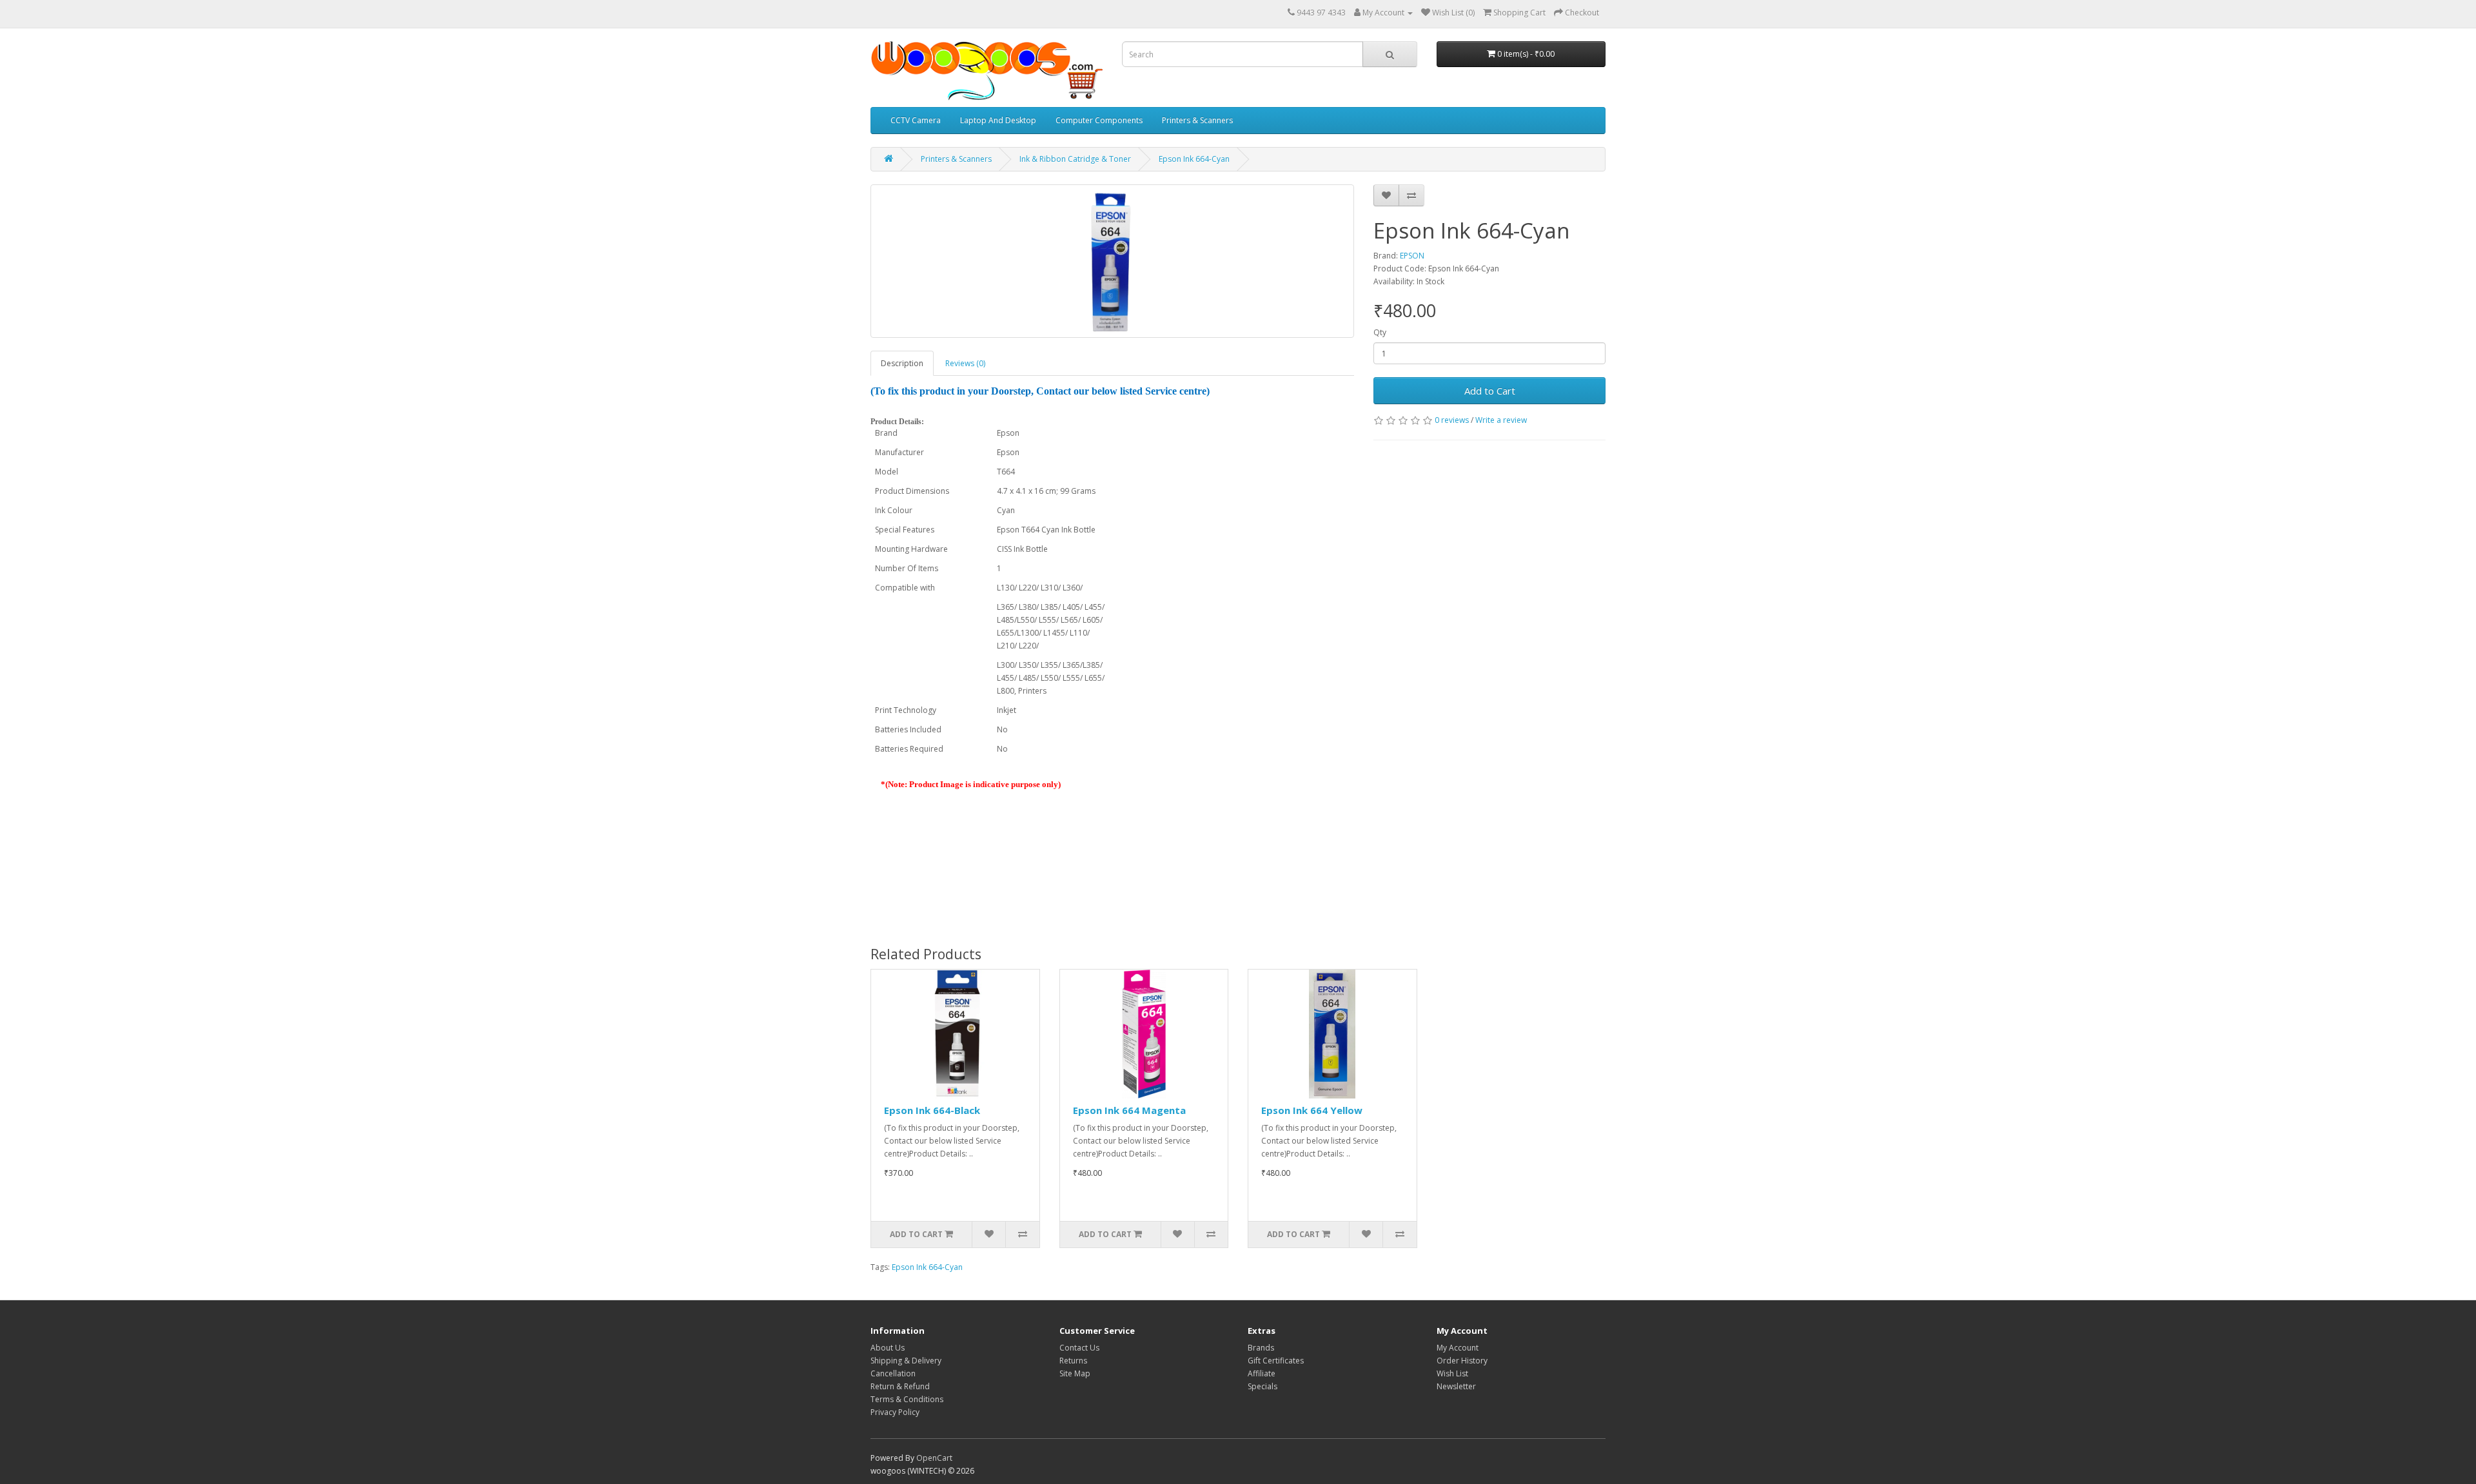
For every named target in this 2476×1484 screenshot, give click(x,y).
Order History (1462, 1361)
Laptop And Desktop (998, 120)
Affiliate (1262, 1373)
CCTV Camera (916, 120)
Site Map (1075, 1373)
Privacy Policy (895, 1412)
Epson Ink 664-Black (932, 1110)
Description (902, 363)
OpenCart (934, 1458)
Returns (1073, 1361)
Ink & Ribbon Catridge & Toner (1075, 159)
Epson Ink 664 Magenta (1129, 1110)
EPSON (1412, 256)
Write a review (1501, 420)
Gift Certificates (1276, 1361)
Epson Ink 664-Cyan (1194, 159)
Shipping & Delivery (906, 1361)
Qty (1380, 332)
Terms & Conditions (907, 1399)
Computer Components (1099, 120)
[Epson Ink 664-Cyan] (1112, 261)
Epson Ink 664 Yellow (1312, 1110)
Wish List (1452, 1373)
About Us (888, 1348)
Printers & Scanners (1197, 120)
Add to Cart (1490, 391)
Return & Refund (900, 1386)
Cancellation (893, 1373)
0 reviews (1452, 420)
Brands (1261, 1348)
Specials (1263, 1386)
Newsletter (1456, 1386)
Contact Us (1079, 1348)
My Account (1458, 1348)
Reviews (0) (965, 363)
